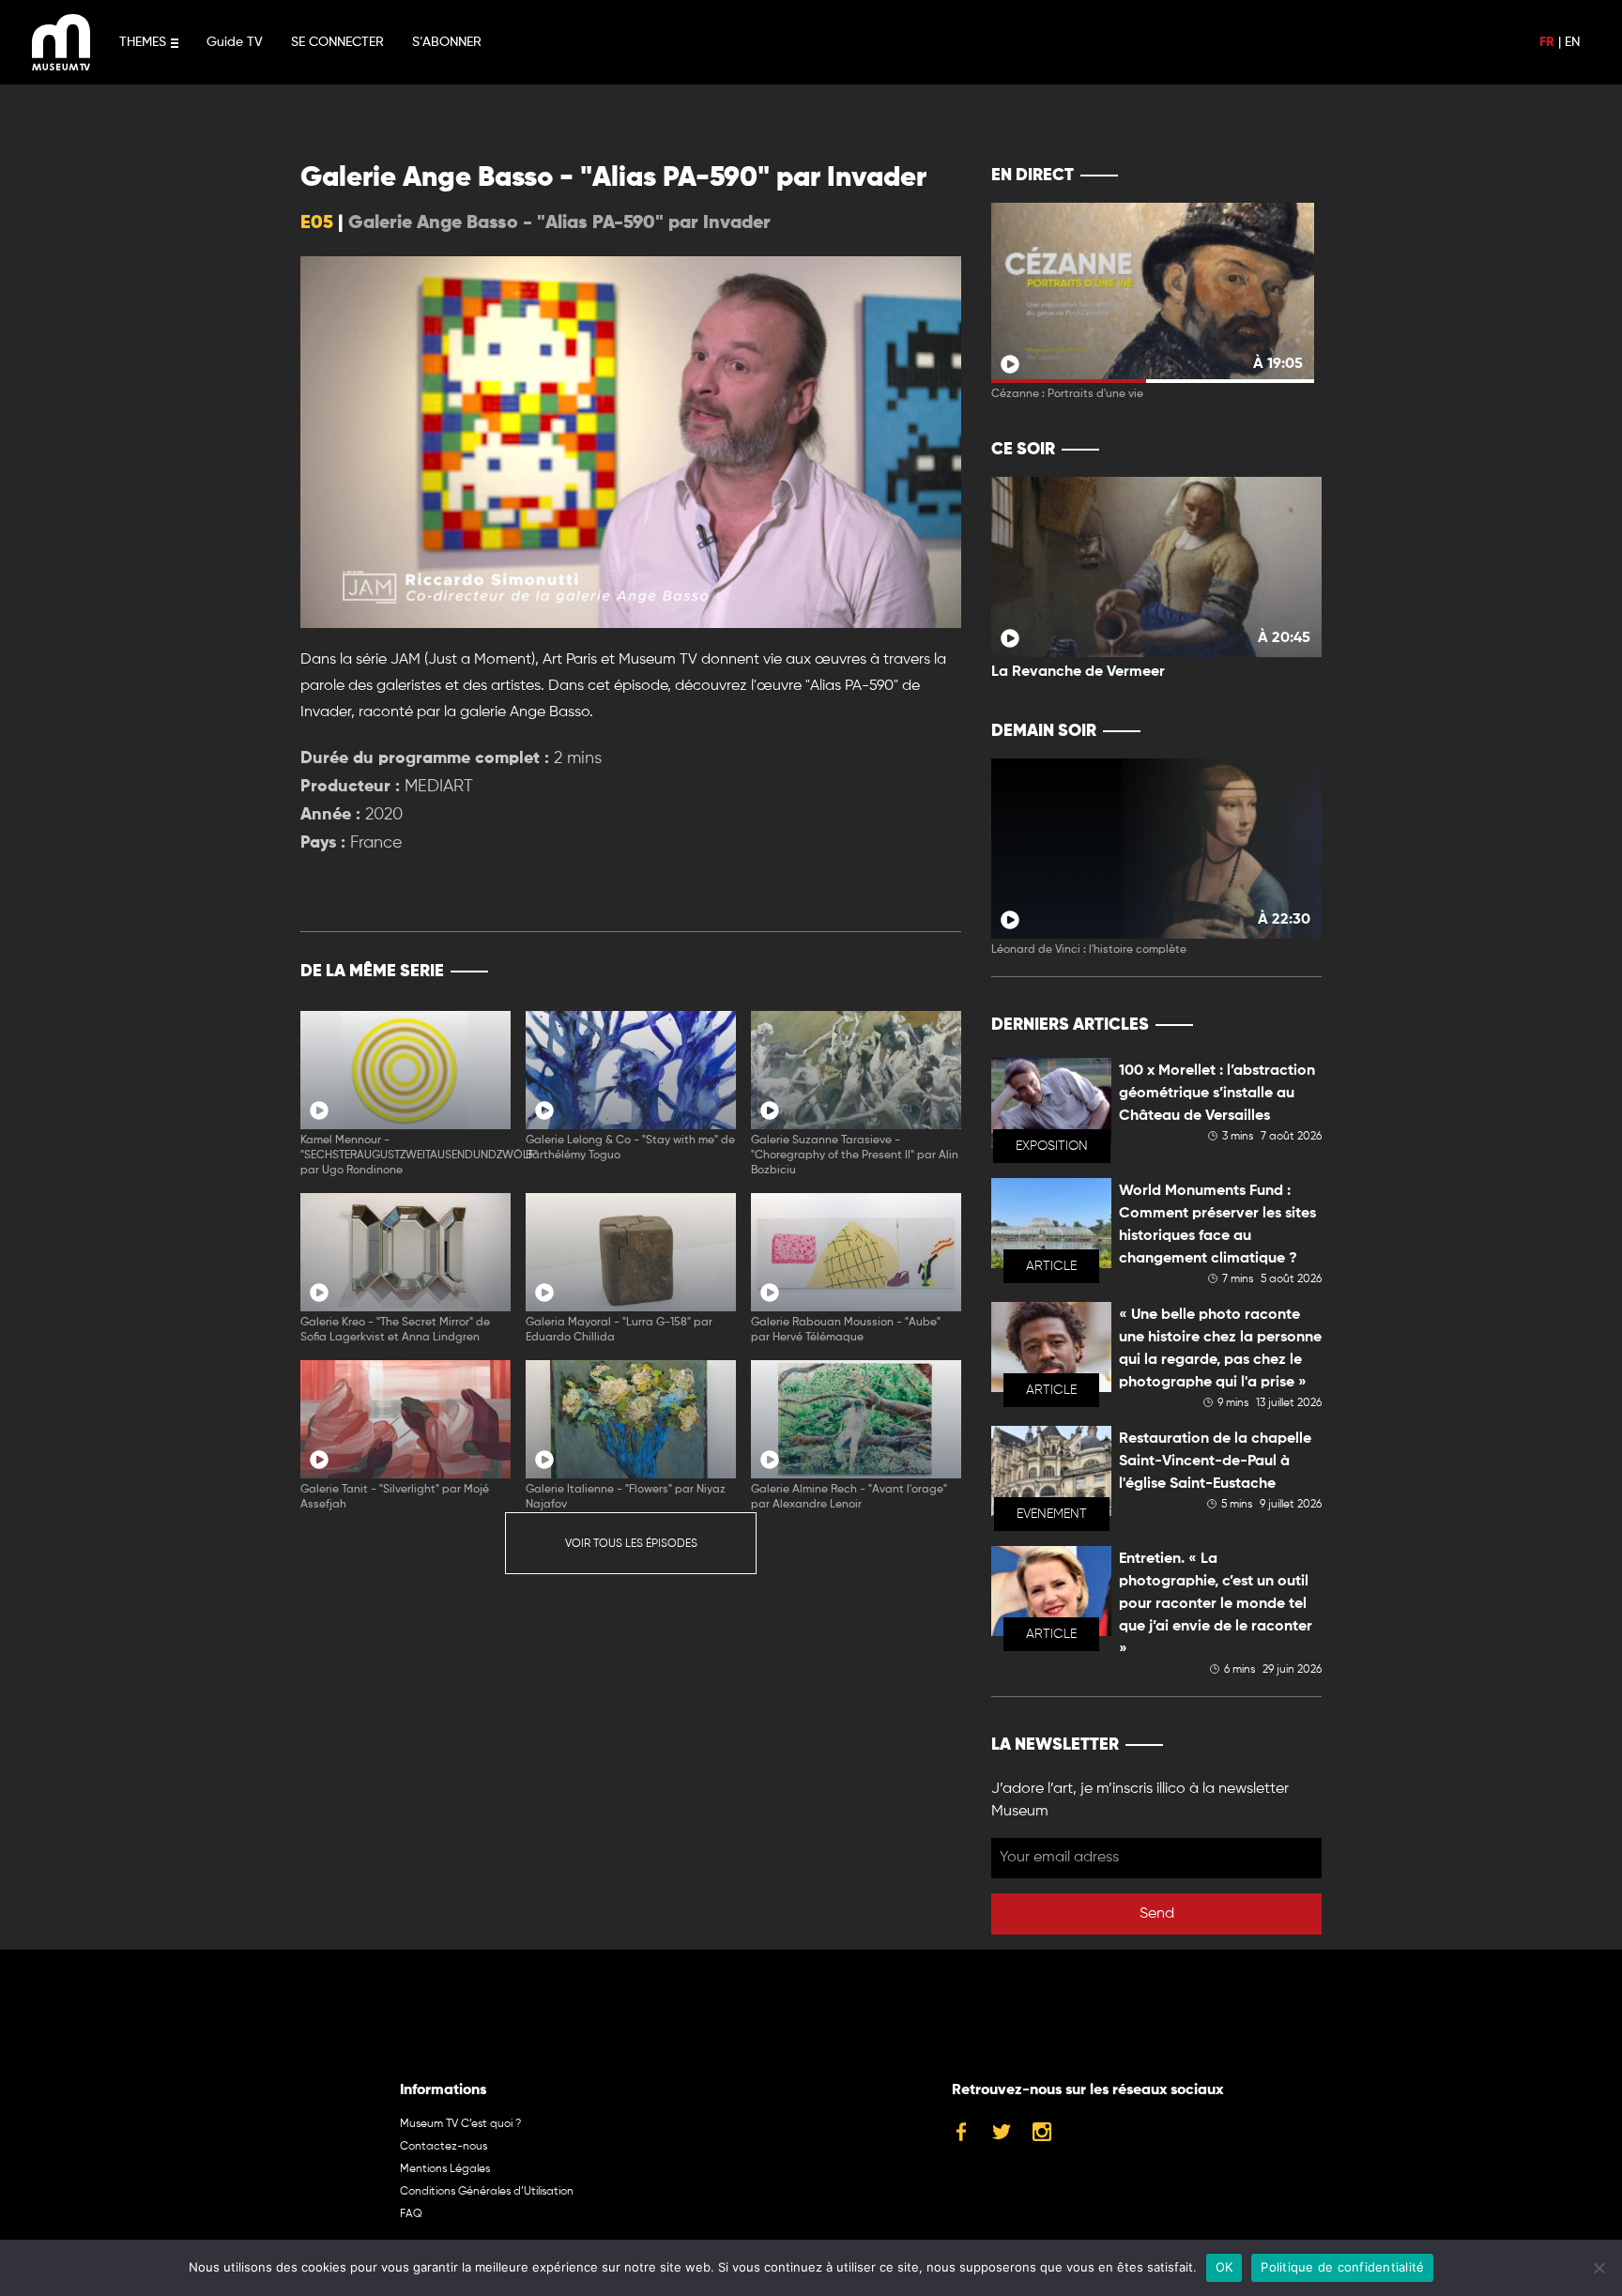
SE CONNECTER (337, 42)
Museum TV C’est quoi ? (460, 2124)
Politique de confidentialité (1342, 2267)
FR (1547, 42)
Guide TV (235, 42)
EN (1572, 42)
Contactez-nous (444, 2147)
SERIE (907, 972)
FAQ (411, 2214)
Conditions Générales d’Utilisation (487, 2192)
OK (1224, 2267)
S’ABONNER (447, 42)
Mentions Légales (445, 2169)
